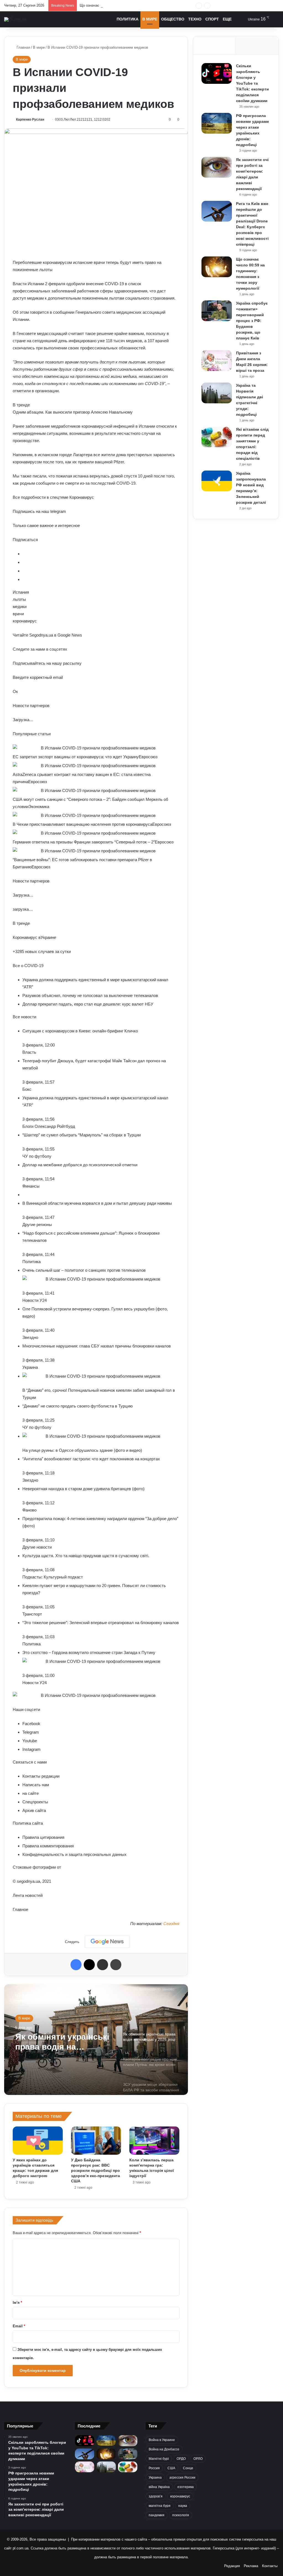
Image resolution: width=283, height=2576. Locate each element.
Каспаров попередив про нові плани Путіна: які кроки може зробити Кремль (63, 2043)
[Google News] (107, 1942)
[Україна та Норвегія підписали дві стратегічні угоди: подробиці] (217, 393)
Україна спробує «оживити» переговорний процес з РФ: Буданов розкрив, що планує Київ (252, 321)
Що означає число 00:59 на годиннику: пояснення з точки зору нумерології (142, 5)
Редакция (232, 2566)
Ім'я (17, 2303)
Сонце (188, 2468)
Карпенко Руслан (30, 120)
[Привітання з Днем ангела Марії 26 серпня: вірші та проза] (217, 361)
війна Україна (159, 2487)
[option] (96, 2040)
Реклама (251, 2566)
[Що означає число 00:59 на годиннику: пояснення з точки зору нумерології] (217, 267)
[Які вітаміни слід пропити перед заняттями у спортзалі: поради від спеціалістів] (217, 437)
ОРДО (181, 2459)
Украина (155, 2478)
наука (183, 2506)
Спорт (212, 19)
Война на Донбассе (164, 2449)
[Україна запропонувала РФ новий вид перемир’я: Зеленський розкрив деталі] (217, 481)
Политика (128, 19)
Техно (195, 19)
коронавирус (180, 2496)
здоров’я (156, 2496)
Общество (173, 19)
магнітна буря (160, 2506)
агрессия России (182, 2478)
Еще (227, 19)
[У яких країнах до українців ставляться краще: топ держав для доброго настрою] (38, 2141)
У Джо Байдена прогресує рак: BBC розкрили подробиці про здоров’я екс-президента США (95, 2170)
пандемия (157, 2515)
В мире (150, 19)
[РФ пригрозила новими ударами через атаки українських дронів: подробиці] (217, 123)
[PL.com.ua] (15, 19)
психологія (181, 2515)
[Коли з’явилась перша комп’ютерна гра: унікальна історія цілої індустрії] (154, 2141)
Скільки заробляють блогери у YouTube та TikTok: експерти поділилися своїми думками (252, 83)
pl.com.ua (21, 2548)
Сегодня (171, 1924)
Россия (154, 2468)
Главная (23, 47)
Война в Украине (162, 2440)
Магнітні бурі (159, 2459)
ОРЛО (198, 2459)
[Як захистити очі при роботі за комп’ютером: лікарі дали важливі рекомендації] (217, 167)
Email (19, 2326)
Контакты (270, 2566)
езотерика (186, 2487)
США (171, 2468)
